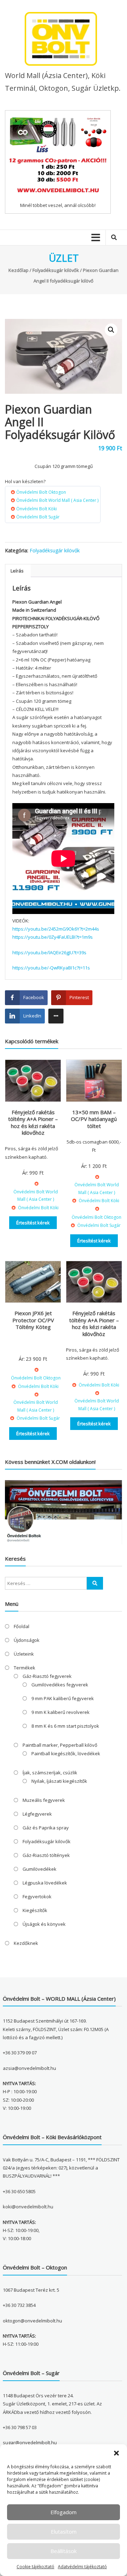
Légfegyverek (37, 1814)
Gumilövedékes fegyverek (60, 1685)
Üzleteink (24, 1654)
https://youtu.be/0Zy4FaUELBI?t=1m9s (53, 937)
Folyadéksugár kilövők (56, 270)
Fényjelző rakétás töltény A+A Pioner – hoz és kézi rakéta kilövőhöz (33, 1123)
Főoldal (22, 1626)
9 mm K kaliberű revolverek (61, 1712)
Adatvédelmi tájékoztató (82, 2567)
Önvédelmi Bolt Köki (37, 509)
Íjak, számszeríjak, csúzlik (50, 1773)
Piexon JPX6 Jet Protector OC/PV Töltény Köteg (33, 1320)
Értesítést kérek (33, 1223)
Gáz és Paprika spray (46, 1828)
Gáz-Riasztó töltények (46, 1855)
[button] (116, 2453)
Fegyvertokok (37, 1897)
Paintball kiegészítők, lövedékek (66, 1753)
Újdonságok (27, 1640)
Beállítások (64, 2551)
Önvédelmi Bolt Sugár (38, 517)
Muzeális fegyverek (44, 1800)
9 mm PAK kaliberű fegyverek (63, 1698)
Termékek (25, 1668)
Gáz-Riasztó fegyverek (47, 1676)
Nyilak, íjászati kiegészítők (59, 1781)
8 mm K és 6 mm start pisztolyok (65, 1726)
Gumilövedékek (40, 1869)
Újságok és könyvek (44, 1924)
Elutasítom (64, 2532)
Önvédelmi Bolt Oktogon (41, 492)
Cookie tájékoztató (35, 2567)
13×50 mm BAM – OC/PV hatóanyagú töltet (94, 1119)
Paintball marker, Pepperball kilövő (60, 1745)
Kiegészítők (35, 1910)
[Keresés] (95, 1583)
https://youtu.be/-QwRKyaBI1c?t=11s (51, 968)
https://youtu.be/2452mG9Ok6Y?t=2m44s (56, 929)
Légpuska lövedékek (45, 1883)
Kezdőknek (26, 1943)
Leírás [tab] (17, 571)
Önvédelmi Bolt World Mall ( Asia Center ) (57, 500)
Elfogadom (64, 2512)
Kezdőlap (19, 270)
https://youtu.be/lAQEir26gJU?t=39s (49, 952)
